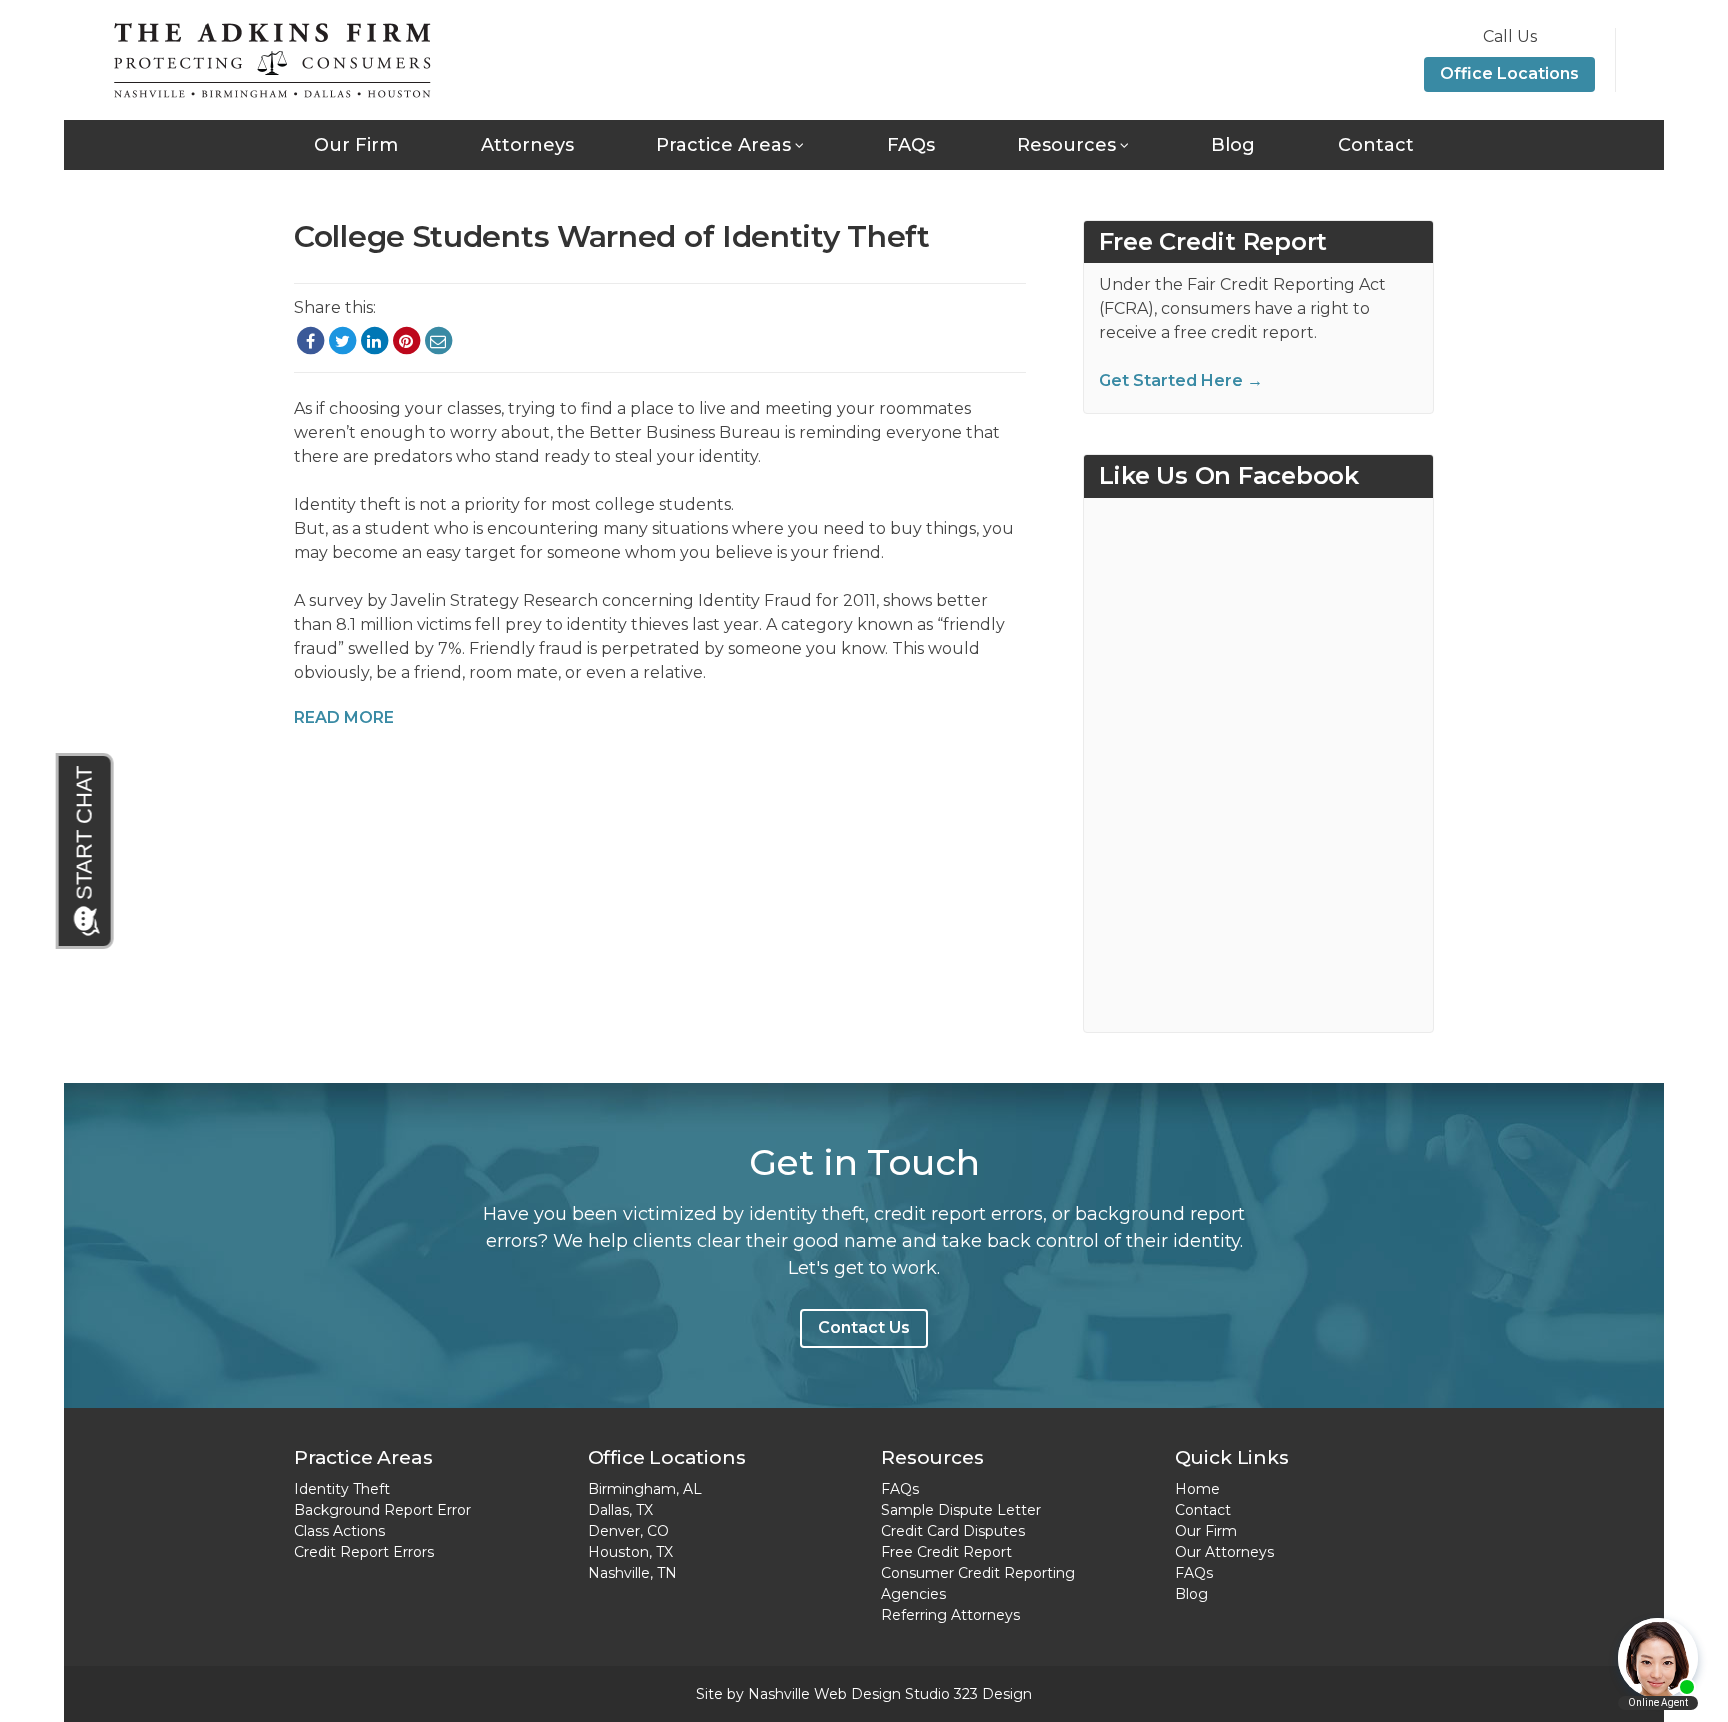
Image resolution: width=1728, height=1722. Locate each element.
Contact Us (864, 1327)
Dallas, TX (620, 1510)
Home (1197, 1489)
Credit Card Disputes (953, 1531)
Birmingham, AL (645, 1489)
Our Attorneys (1224, 1552)
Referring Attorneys (950, 1615)
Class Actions (339, 1531)
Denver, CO (628, 1531)
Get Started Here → (1181, 380)
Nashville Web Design (824, 1694)
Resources (1066, 145)
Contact (1376, 145)
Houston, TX (630, 1552)
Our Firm (356, 145)
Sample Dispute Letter (961, 1510)
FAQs (911, 145)
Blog (1233, 145)
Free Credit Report (946, 1552)
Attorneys (527, 145)
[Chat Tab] (86, 851)
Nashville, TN (632, 1573)
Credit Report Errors (364, 1552)
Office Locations (1509, 73)
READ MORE (344, 717)
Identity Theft (342, 1489)
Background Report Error (382, 1510)
